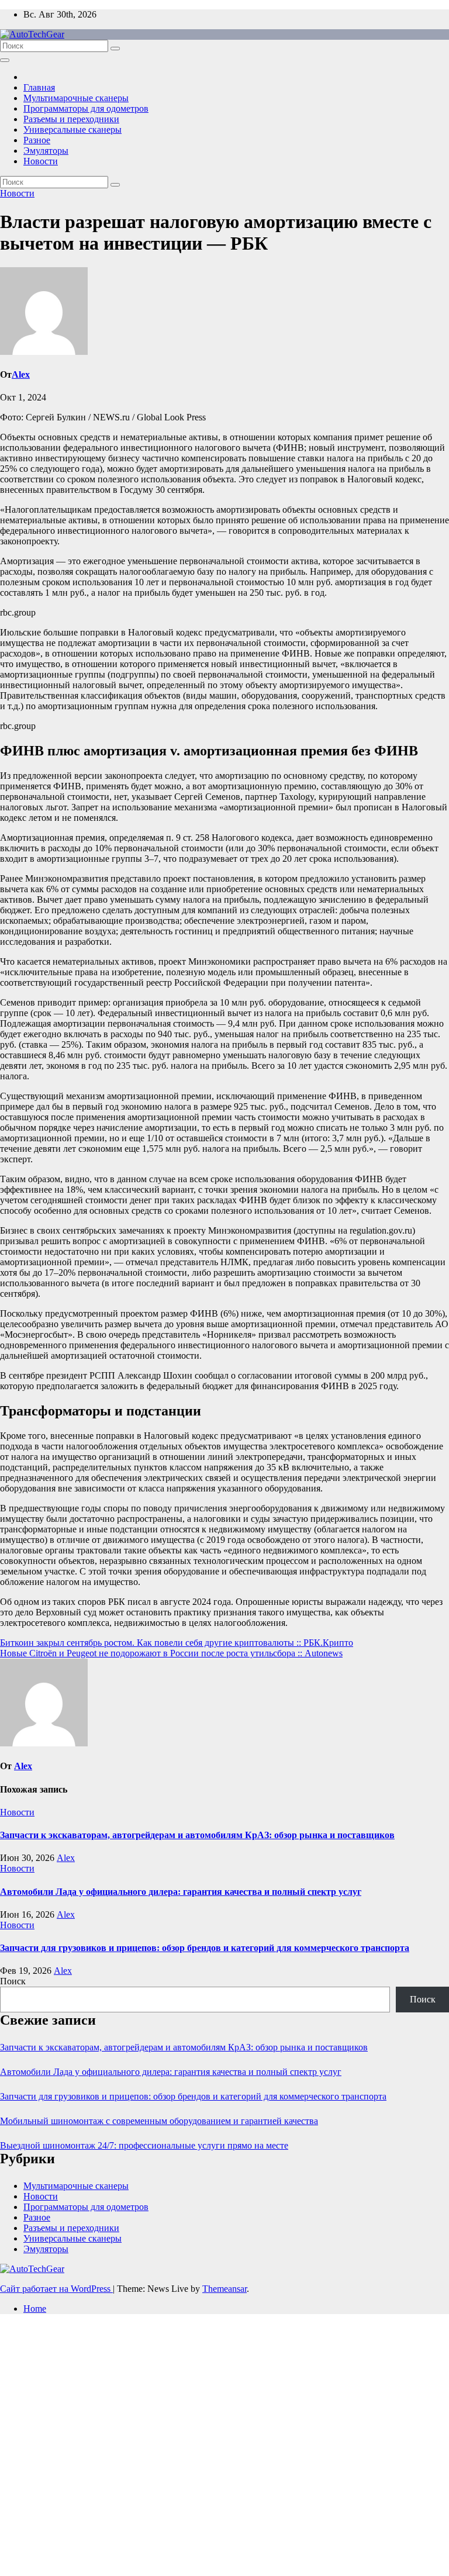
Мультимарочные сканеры (76, 98)
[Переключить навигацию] (5, 60)
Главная (39, 87)
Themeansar (224, 2289)
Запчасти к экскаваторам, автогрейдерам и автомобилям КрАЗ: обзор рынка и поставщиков (197, 1835)
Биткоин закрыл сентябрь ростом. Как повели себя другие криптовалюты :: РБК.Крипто (177, 1643)
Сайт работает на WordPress (56, 2289)
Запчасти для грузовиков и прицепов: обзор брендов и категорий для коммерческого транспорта (205, 1948)
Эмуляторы (46, 151)
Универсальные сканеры (72, 130)
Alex (21, 374)
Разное (37, 140)
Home (35, 2309)
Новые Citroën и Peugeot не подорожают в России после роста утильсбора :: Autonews (171, 1653)
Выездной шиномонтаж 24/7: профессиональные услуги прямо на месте (144, 2145)
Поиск (13, 1981)
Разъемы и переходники (71, 119)
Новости (41, 161)
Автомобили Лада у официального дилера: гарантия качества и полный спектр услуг (181, 1892)
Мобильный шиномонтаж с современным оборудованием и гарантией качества (159, 2121)
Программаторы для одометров (86, 108)
